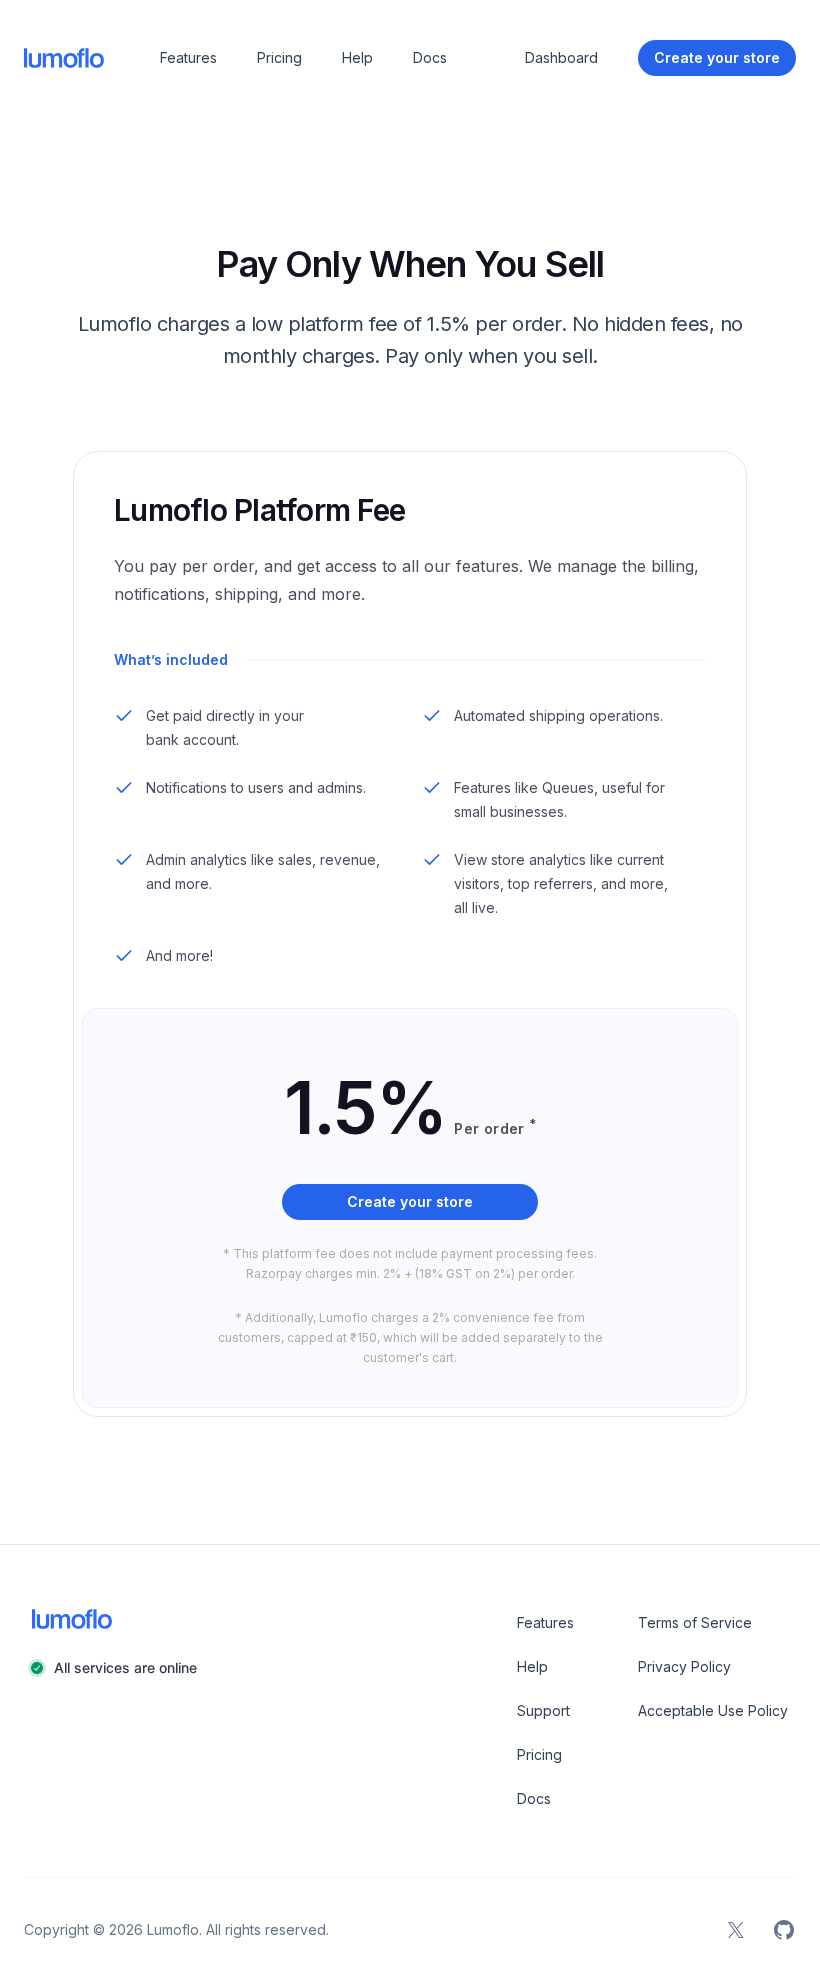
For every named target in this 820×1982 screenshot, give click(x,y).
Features (188, 57)
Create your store (410, 1201)
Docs (430, 57)
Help (357, 57)
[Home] (64, 58)
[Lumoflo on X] (736, 1930)
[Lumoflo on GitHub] (784, 1930)
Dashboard (561, 57)
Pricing (279, 57)
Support (543, 1710)
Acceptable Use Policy (713, 1710)
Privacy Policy (684, 1666)
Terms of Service (695, 1622)
